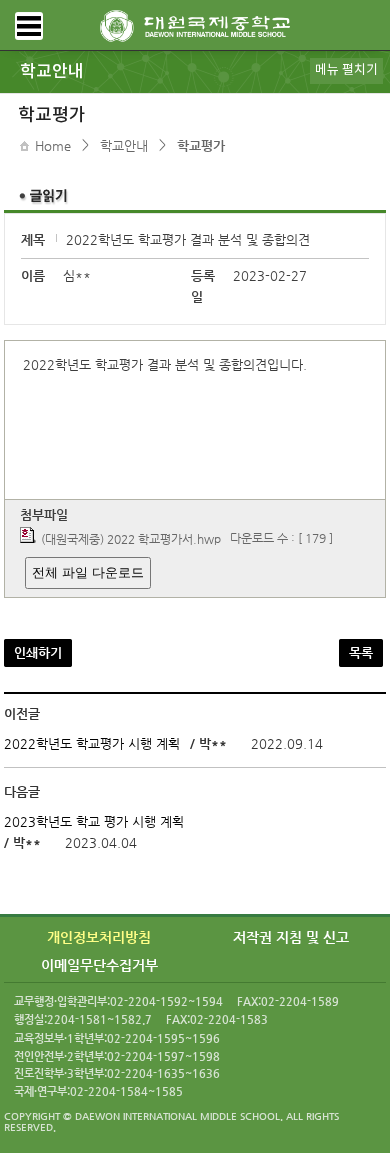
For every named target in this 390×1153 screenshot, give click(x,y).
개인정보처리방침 (99, 937)
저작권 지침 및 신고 (291, 937)
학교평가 (201, 145)
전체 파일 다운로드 (88, 572)
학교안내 (124, 145)
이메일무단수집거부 (99, 964)
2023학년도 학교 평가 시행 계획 (94, 821)
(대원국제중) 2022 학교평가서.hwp (131, 539)
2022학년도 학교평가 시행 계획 (92, 743)
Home (53, 145)
